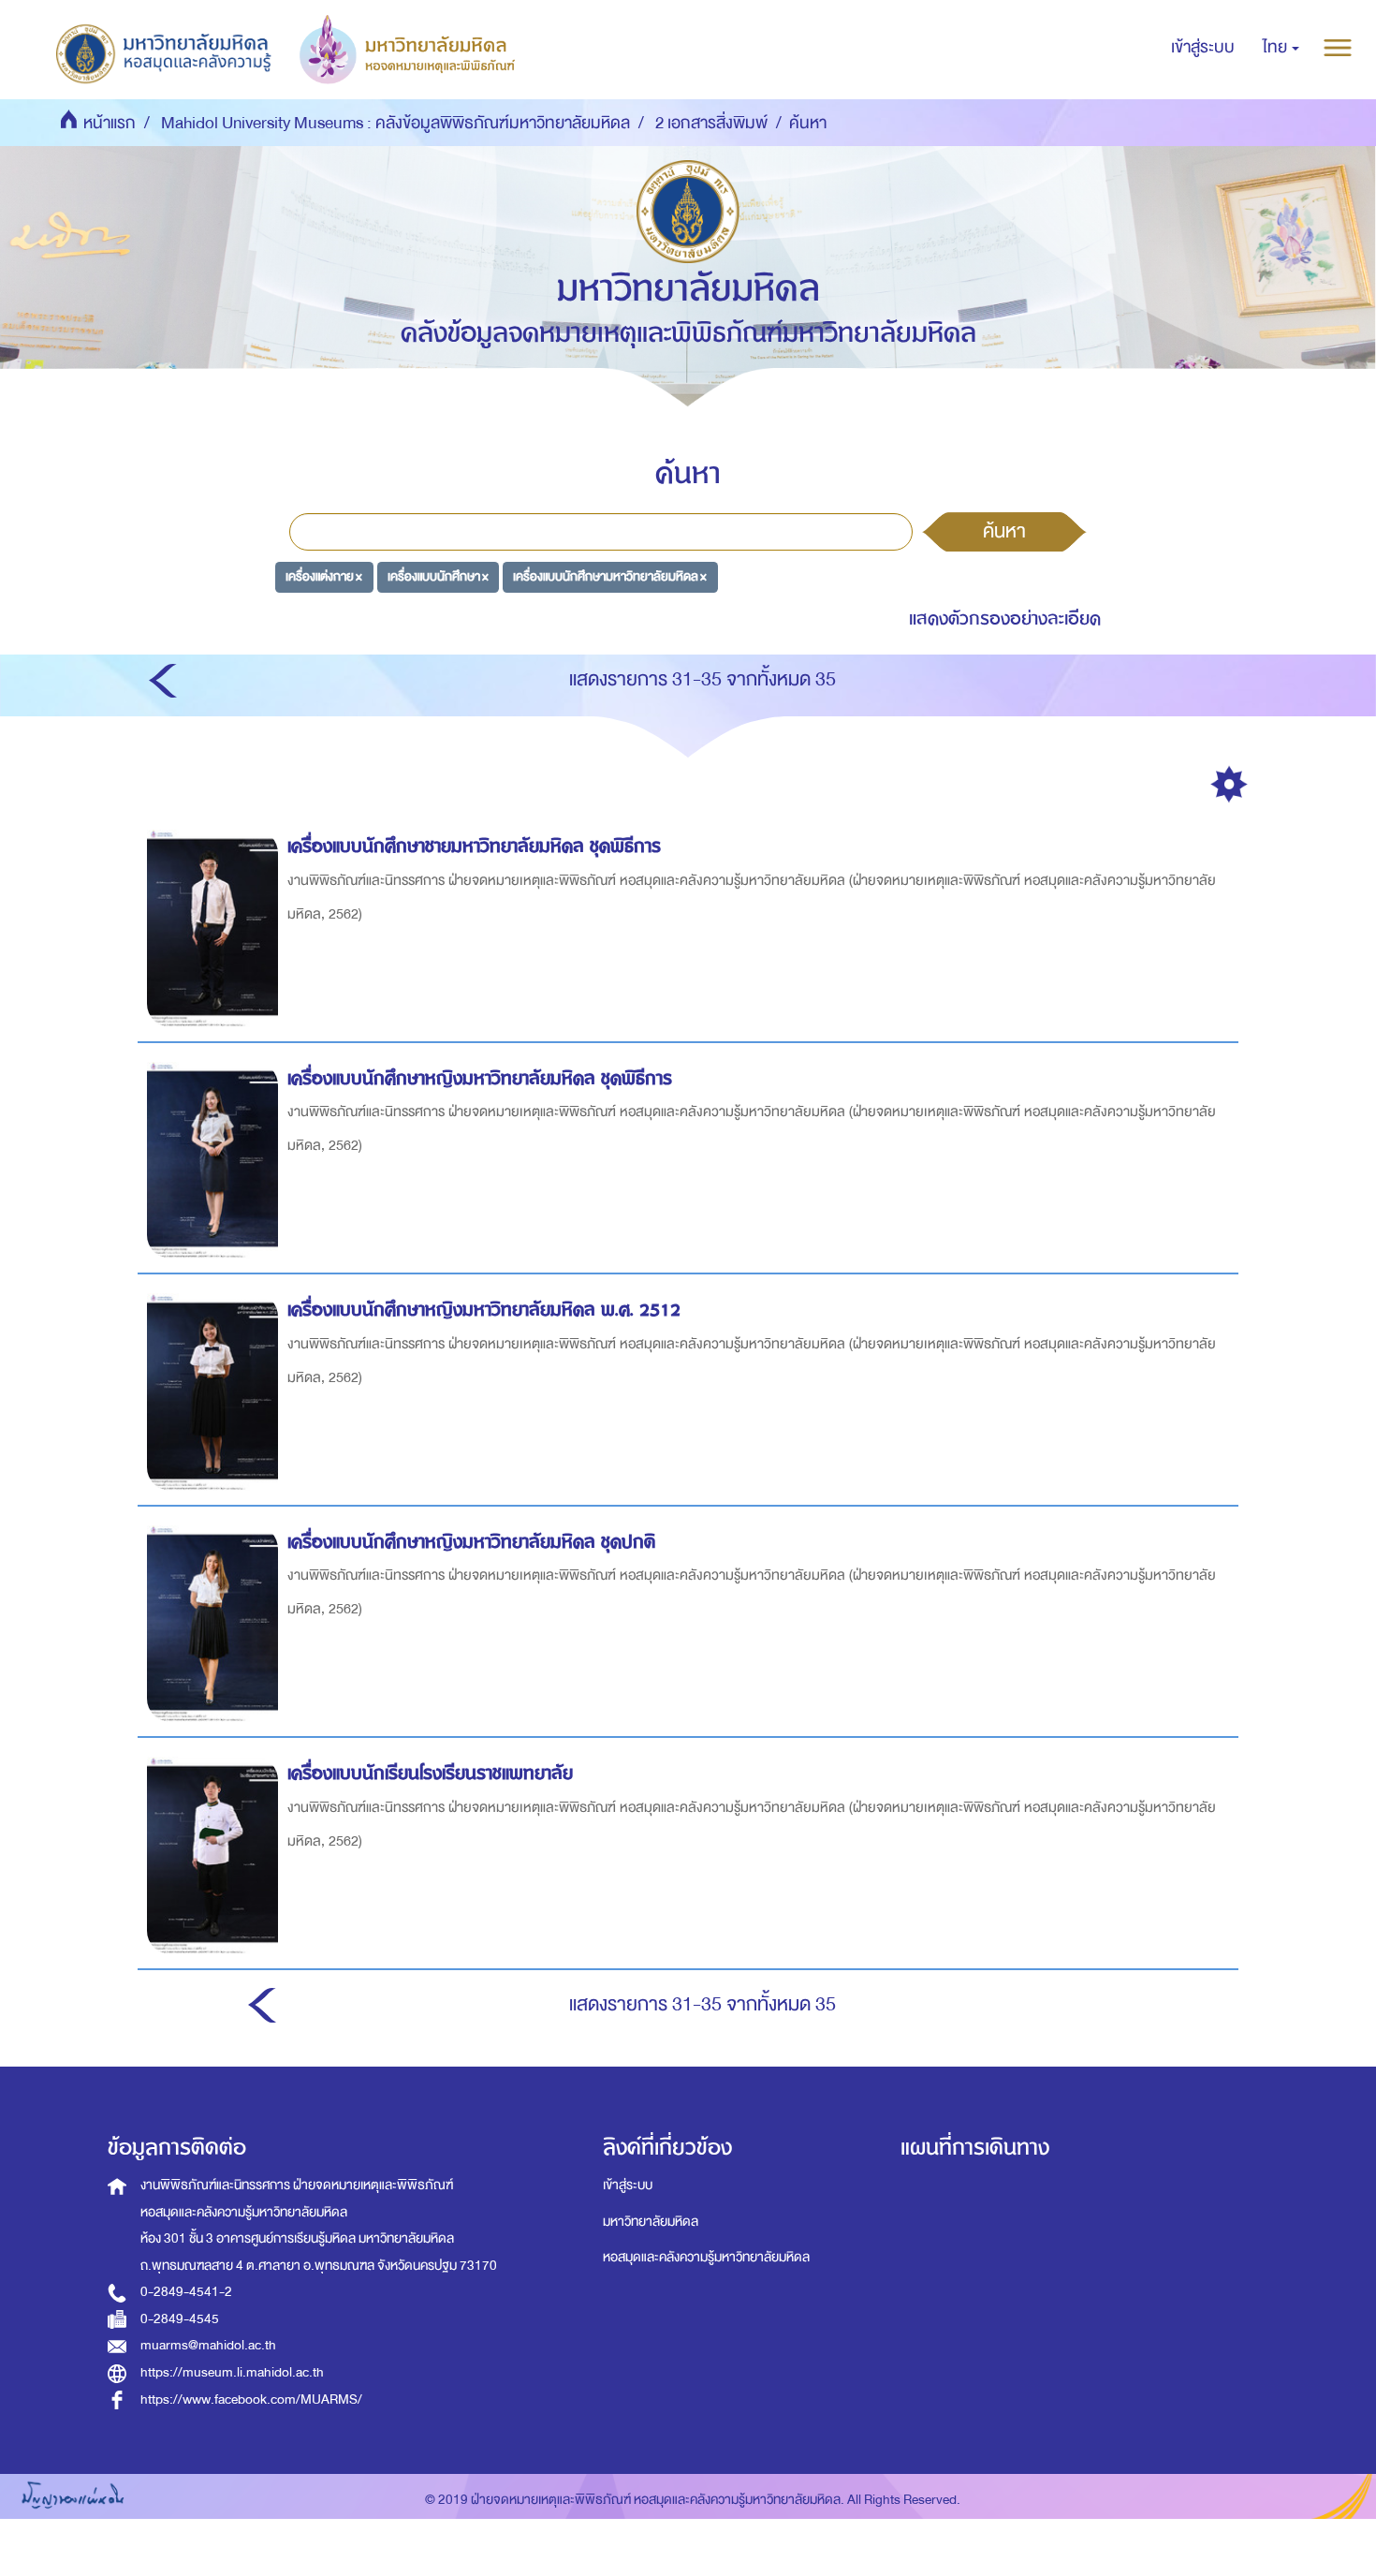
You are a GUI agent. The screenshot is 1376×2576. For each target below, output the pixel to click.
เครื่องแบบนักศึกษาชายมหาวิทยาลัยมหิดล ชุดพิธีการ (474, 846)
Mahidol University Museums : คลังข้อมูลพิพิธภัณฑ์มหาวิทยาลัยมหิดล (395, 123)
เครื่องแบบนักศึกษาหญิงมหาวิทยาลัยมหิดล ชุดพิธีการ (480, 1078)
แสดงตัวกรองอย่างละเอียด (1005, 618)
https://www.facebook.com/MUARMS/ (251, 2399)
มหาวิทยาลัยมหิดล (651, 2222)
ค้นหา (1004, 531)
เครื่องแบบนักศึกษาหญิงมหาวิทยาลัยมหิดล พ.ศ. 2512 (484, 1310)
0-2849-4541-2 (186, 2292)
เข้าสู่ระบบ (628, 2185)
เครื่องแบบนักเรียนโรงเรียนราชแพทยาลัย (430, 1773)
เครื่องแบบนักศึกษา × (438, 576)
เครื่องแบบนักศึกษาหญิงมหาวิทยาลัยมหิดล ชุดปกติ (471, 1542)
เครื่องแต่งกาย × (324, 576)
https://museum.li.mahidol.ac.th (232, 2372)
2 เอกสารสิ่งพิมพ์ (711, 123)
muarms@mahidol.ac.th (208, 2345)
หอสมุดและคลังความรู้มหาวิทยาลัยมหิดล (706, 2257)
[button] (1281, 48)
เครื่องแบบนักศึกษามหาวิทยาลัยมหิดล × (610, 576)
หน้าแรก (110, 123)
